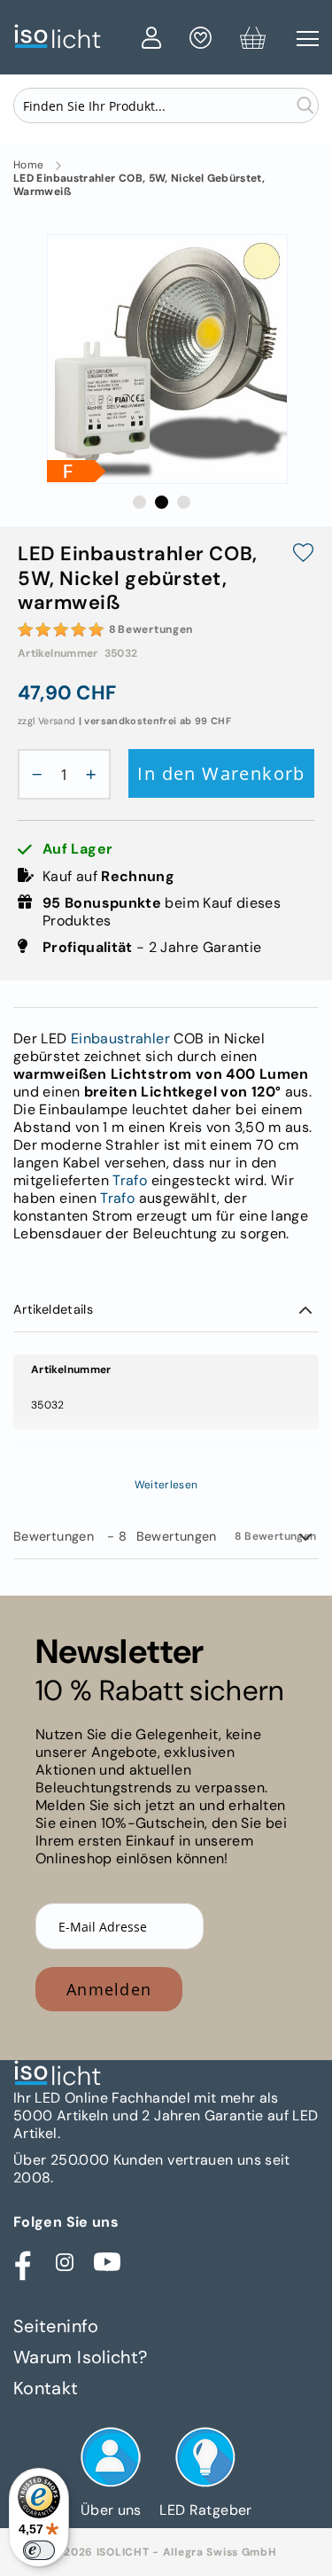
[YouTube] (107, 2262)
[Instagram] (65, 2262)
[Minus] (33, 774)
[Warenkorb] (253, 41)
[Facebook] (22, 2262)
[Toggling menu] (308, 39)
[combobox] (166, 105)
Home (28, 165)
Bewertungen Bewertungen (165, 1536)
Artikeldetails (53, 1309)
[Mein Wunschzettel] (201, 41)
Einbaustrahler (120, 1038)
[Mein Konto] (151, 41)
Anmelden (109, 1989)
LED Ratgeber (205, 2510)
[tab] (166, 1310)
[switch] (39, 2550)
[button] (139, 502)
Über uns (111, 2510)
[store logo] (73, 37)
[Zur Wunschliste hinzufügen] (303, 554)
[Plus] (96, 774)
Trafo (130, 1180)
